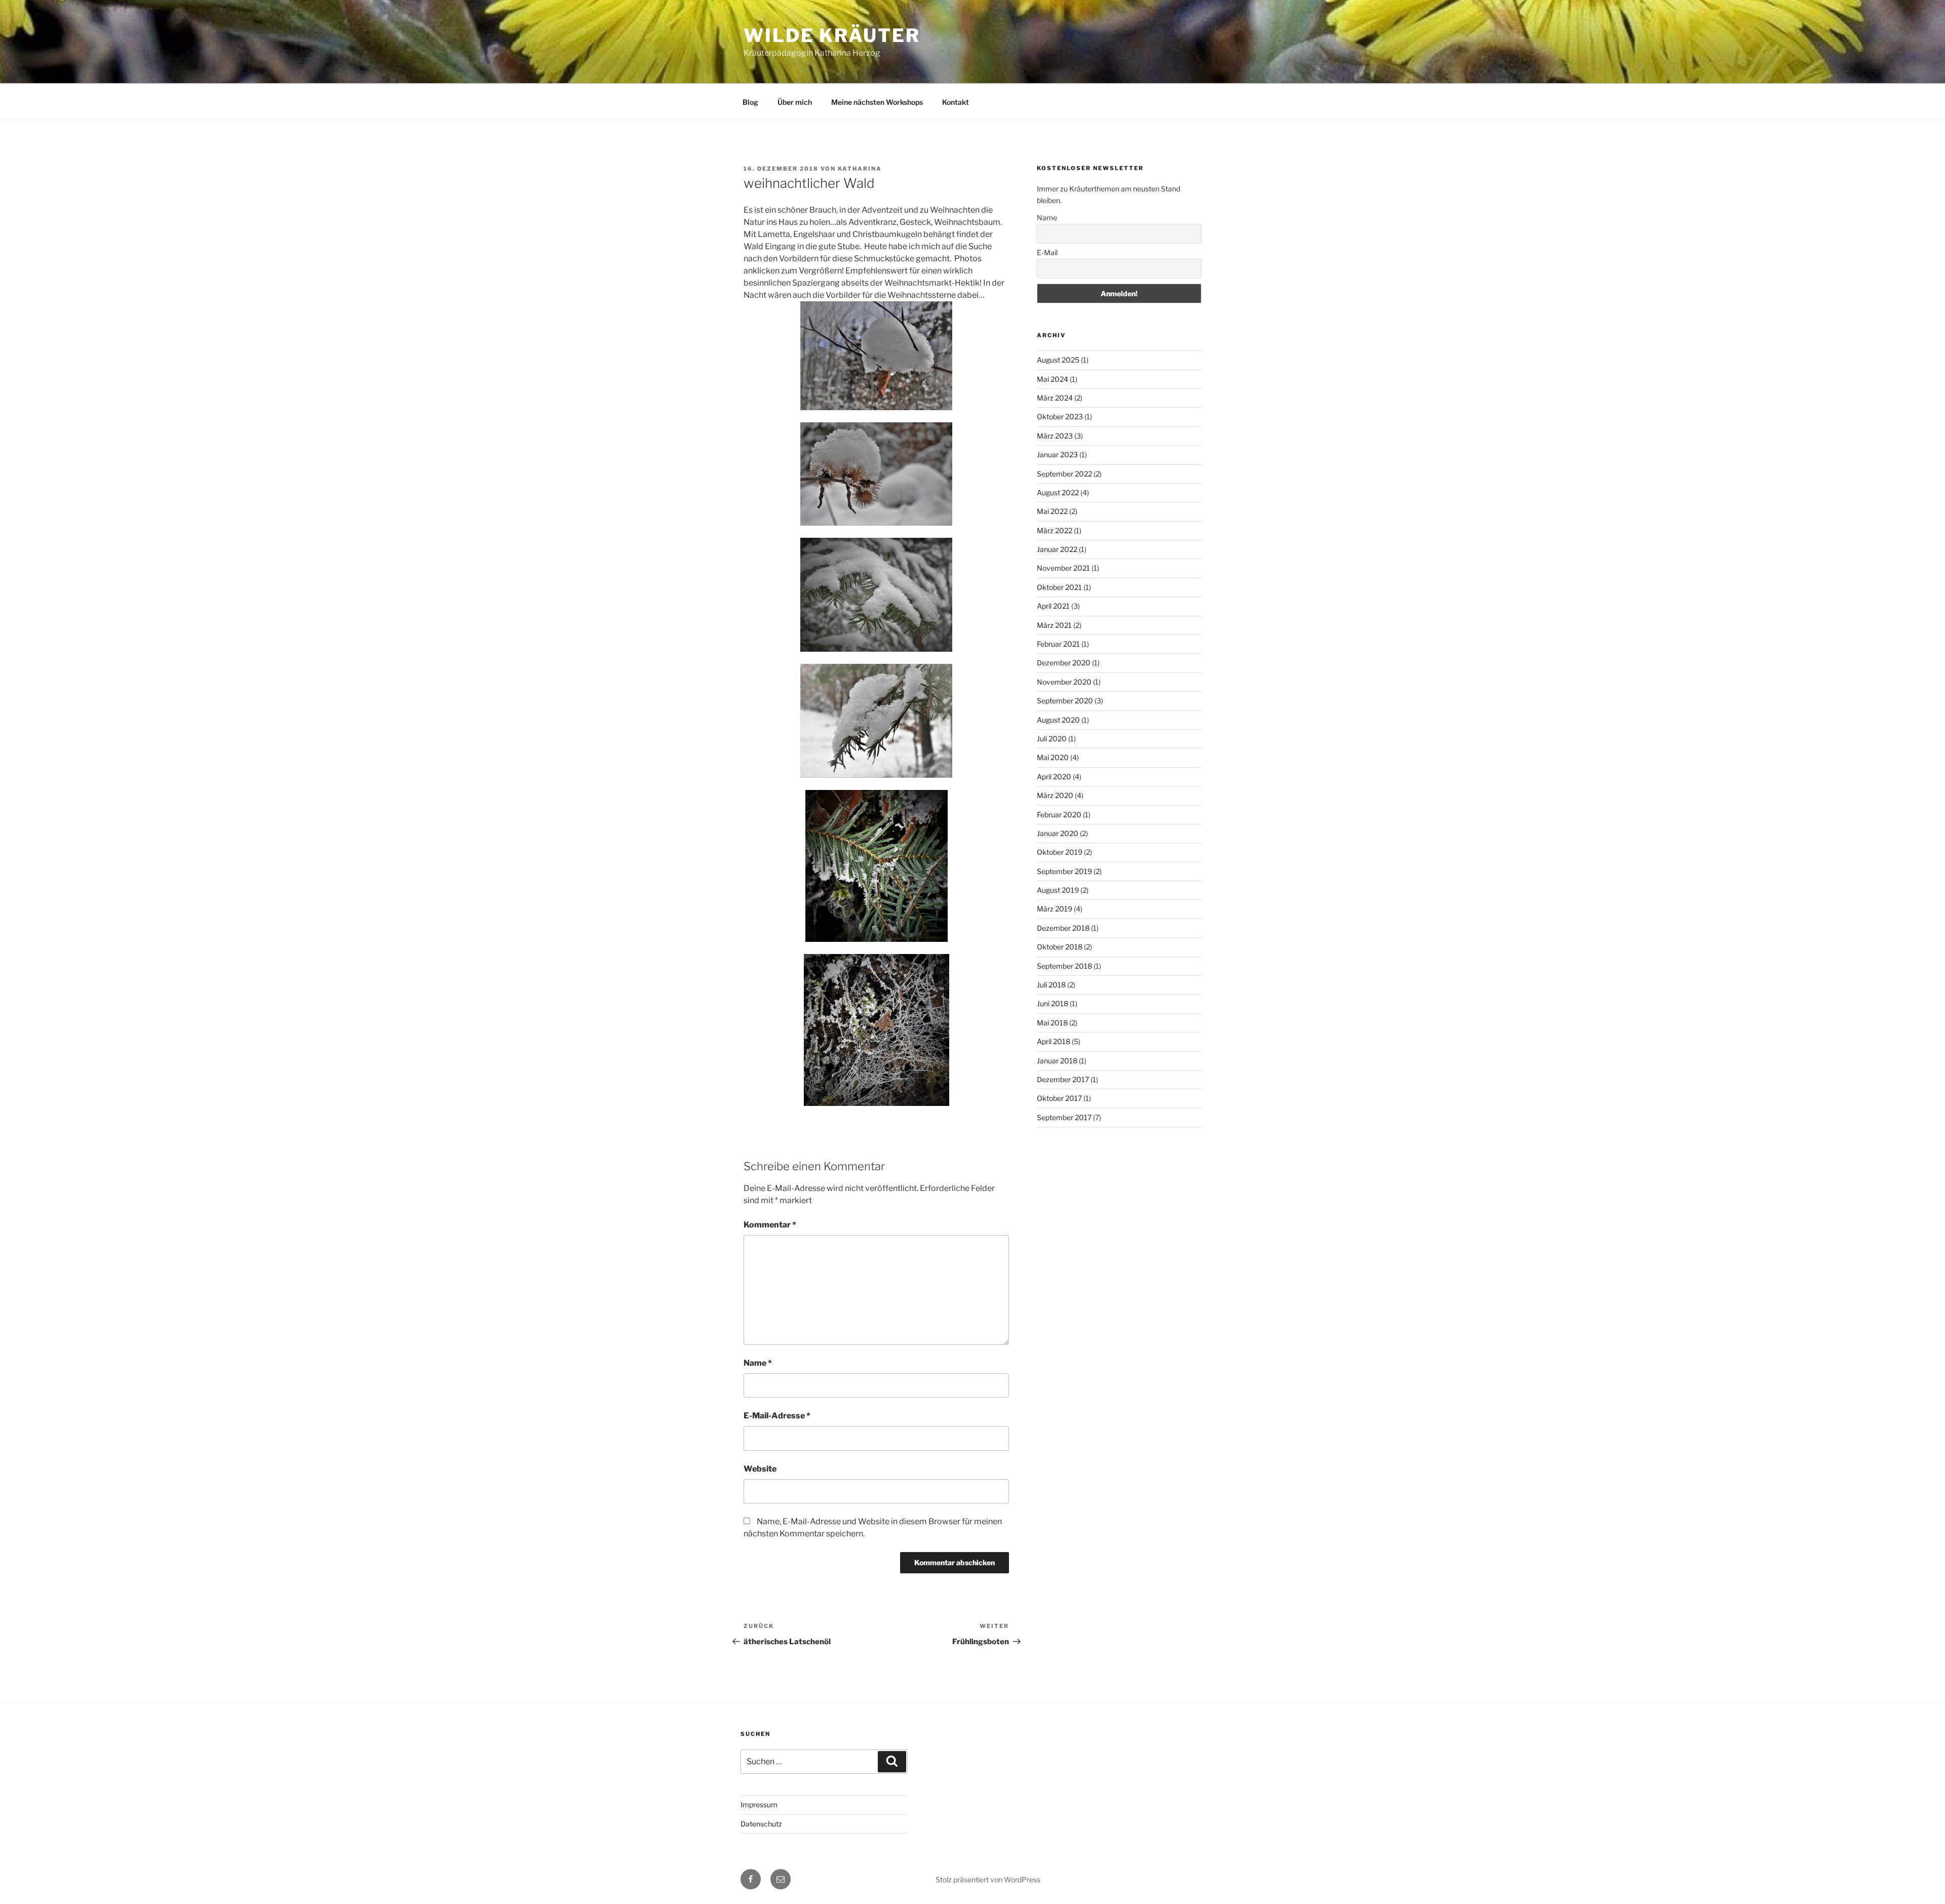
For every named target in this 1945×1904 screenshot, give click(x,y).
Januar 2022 (1057, 549)
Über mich (795, 102)
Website (760, 1469)
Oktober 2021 (1059, 587)
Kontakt (956, 102)
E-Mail (1047, 252)
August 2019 (1058, 890)
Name (758, 1363)
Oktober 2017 (1059, 1098)
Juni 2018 (1053, 1003)
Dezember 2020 (1064, 663)
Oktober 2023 (1060, 416)
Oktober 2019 (1060, 852)
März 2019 (1055, 909)
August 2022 (1058, 492)
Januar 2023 (1057, 454)
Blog (750, 102)
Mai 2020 (1053, 757)
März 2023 (1055, 436)
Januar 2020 (1058, 833)
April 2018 (1054, 1041)
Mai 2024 (1053, 379)
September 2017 (1064, 1117)
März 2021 (1054, 625)
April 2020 (1054, 777)
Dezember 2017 (1063, 1079)
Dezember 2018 (1063, 928)
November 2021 (1063, 568)
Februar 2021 (1058, 644)
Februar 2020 (1059, 815)
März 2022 (1055, 530)
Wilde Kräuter (832, 35)
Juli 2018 (1051, 985)
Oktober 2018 (1060, 947)
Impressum (759, 1804)
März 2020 (1055, 795)
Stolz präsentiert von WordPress (988, 1879)
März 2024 (1055, 398)
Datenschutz (761, 1824)
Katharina (860, 169)
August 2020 (1058, 720)
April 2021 (1053, 606)
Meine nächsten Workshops (877, 102)
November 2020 (1064, 682)
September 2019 (1064, 871)
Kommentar (770, 1225)
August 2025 (1058, 360)
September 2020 (1065, 701)
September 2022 (1064, 474)
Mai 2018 (1052, 1023)
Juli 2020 (1052, 739)
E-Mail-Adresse (777, 1416)
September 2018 (1064, 966)
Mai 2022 (1052, 511)
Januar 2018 (1057, 1061)
